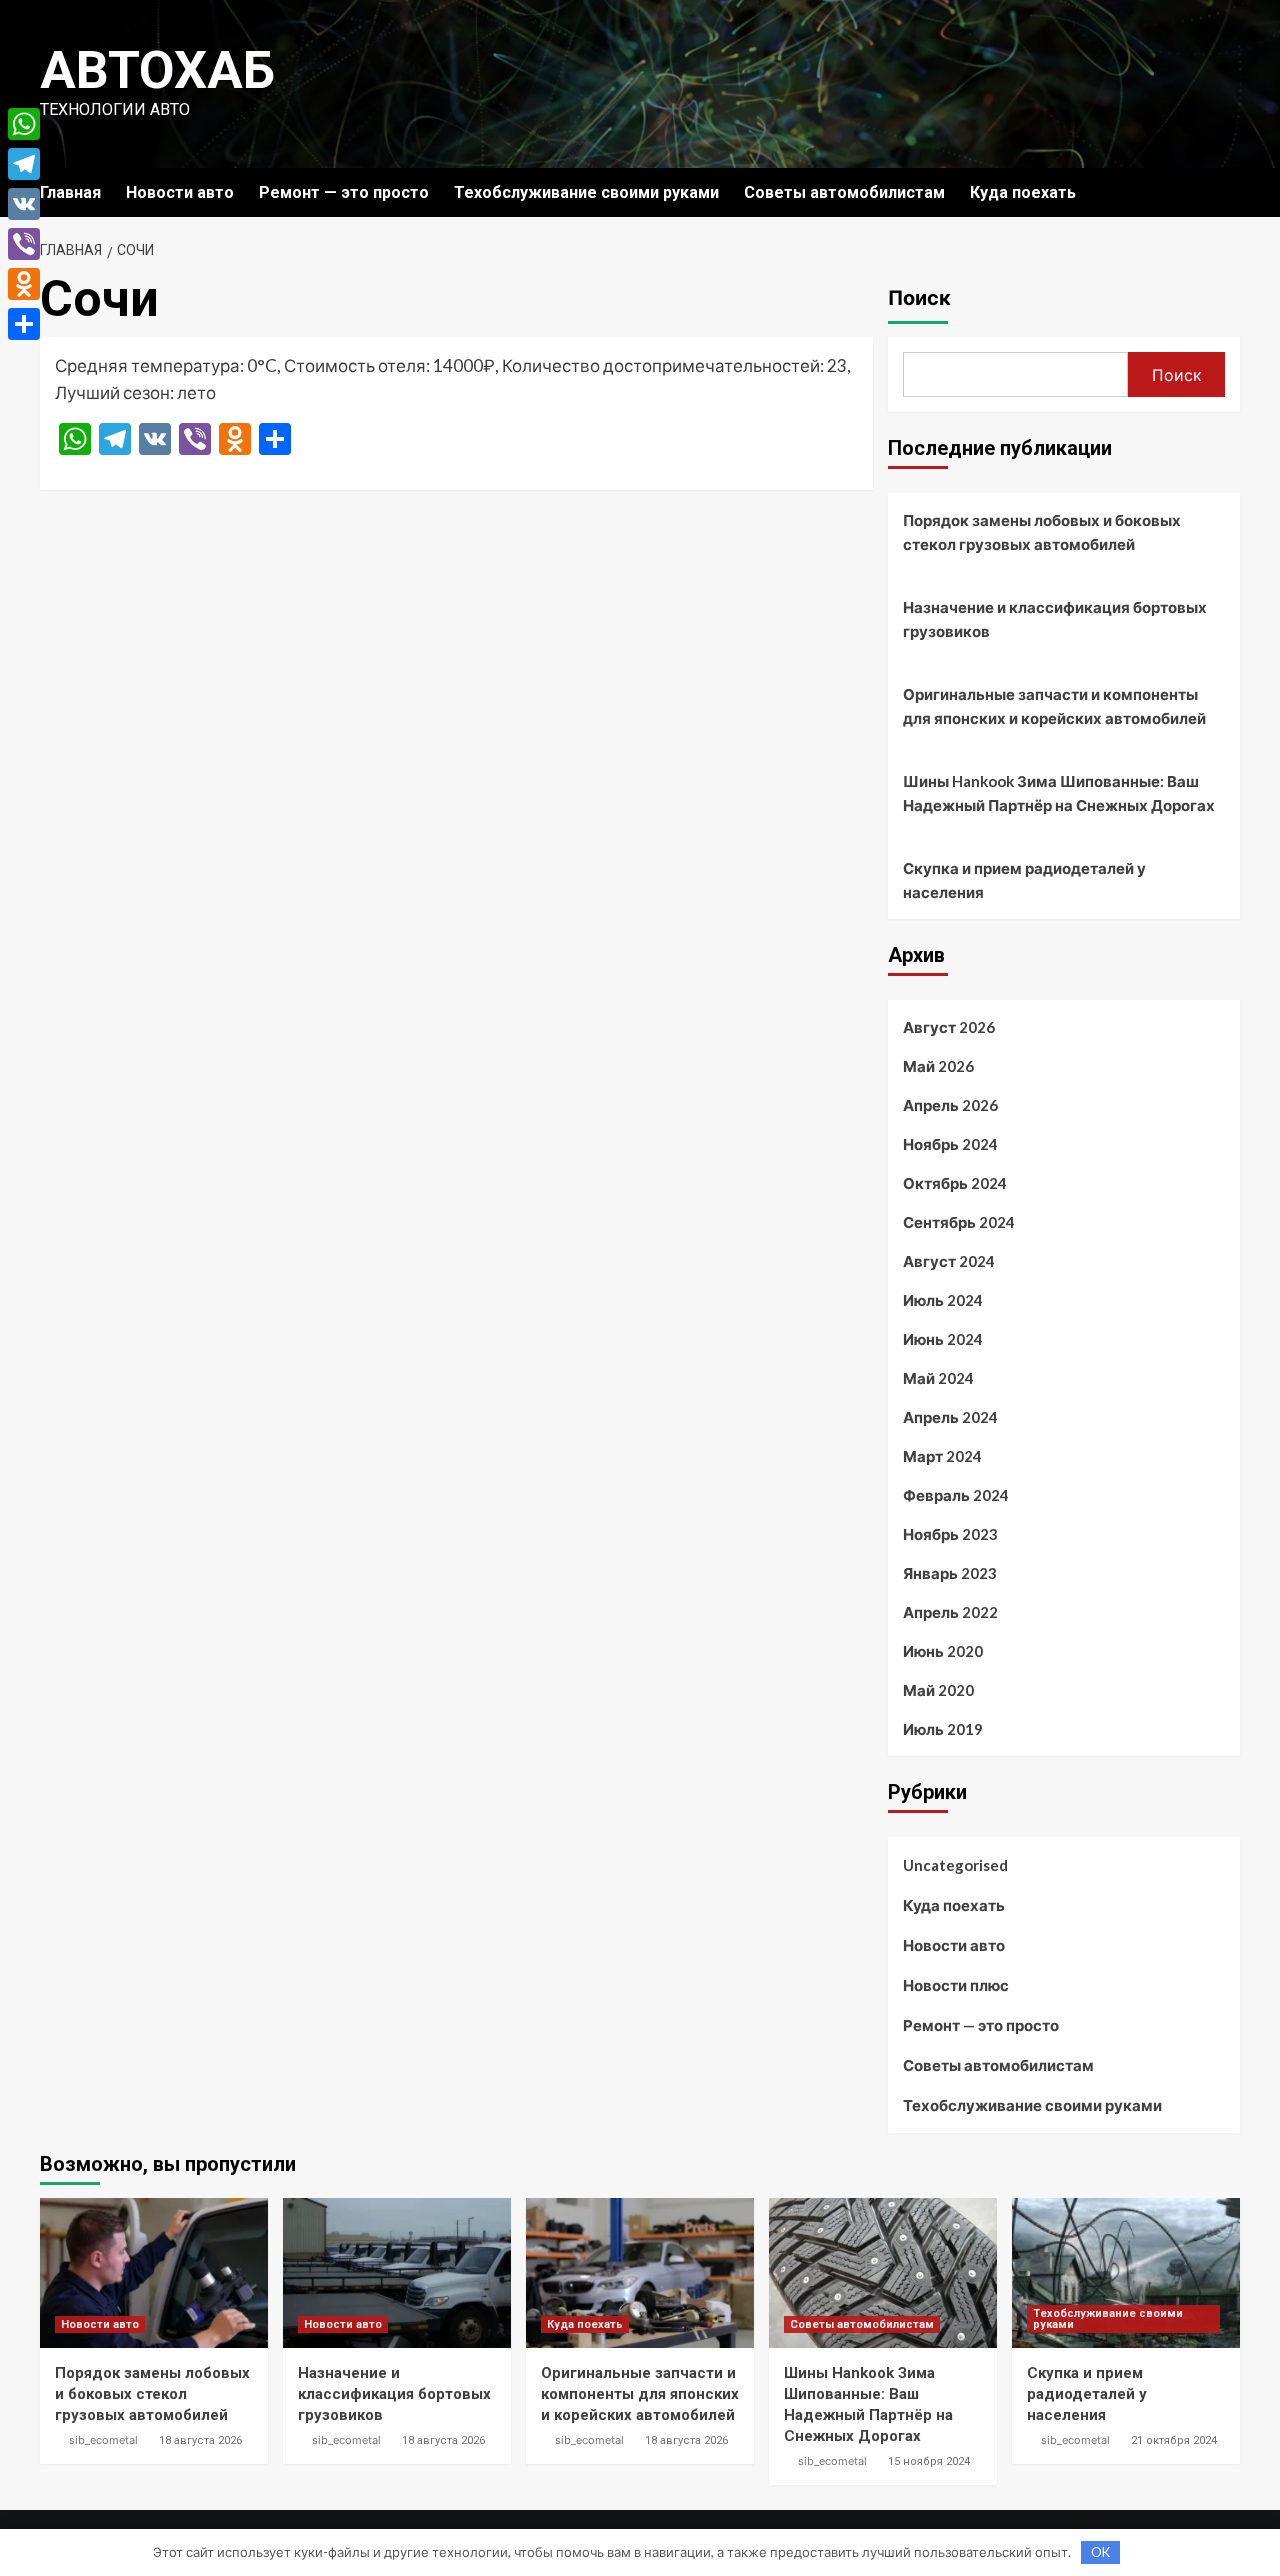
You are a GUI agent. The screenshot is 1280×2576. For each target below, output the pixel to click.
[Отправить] (24, 324)
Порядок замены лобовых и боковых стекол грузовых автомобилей (1042, 532)
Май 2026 (938, 1066)
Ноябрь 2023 (950, 1534)
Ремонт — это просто (344, 192)
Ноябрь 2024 (950, 1144)
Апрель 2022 (950, 1612)
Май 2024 (938, 1378)
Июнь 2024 (943, 1339)
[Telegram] (24, 164)
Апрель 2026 (950, 1105)
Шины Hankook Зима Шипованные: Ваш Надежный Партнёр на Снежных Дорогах (1059, 793)
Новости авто (180, 192)
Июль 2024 (943, 1300)
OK (1100, 2552)
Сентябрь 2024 (959, 1222)
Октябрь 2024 (955, 1183)
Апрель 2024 (950, 1417)
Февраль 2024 (956, 1495)
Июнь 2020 (943, 1651)
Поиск (919, 298)
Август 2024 (949, 1261)
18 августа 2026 (200, 2440)
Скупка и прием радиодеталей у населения (1024, 880)
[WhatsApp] (24, 124)
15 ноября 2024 (929, 2461)
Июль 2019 (943, 1729)
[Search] (1227, 192)
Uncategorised (955, 1865)
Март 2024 (942, 1456)
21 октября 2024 (1174, 2440)
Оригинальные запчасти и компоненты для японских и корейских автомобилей (1054, 706)
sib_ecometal (103, 2440)
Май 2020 (938, 1690)
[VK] (24, 204)
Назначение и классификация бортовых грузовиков (1055, 619)
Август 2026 (949, 1027)
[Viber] (24, 244)
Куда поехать (1023, 192)
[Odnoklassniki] (24, 284)
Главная (70, 192)
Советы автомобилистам (844, 192)
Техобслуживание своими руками (586, 192)
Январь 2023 (950, 1573)
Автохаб (157, 70)
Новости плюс (956, 1985)
